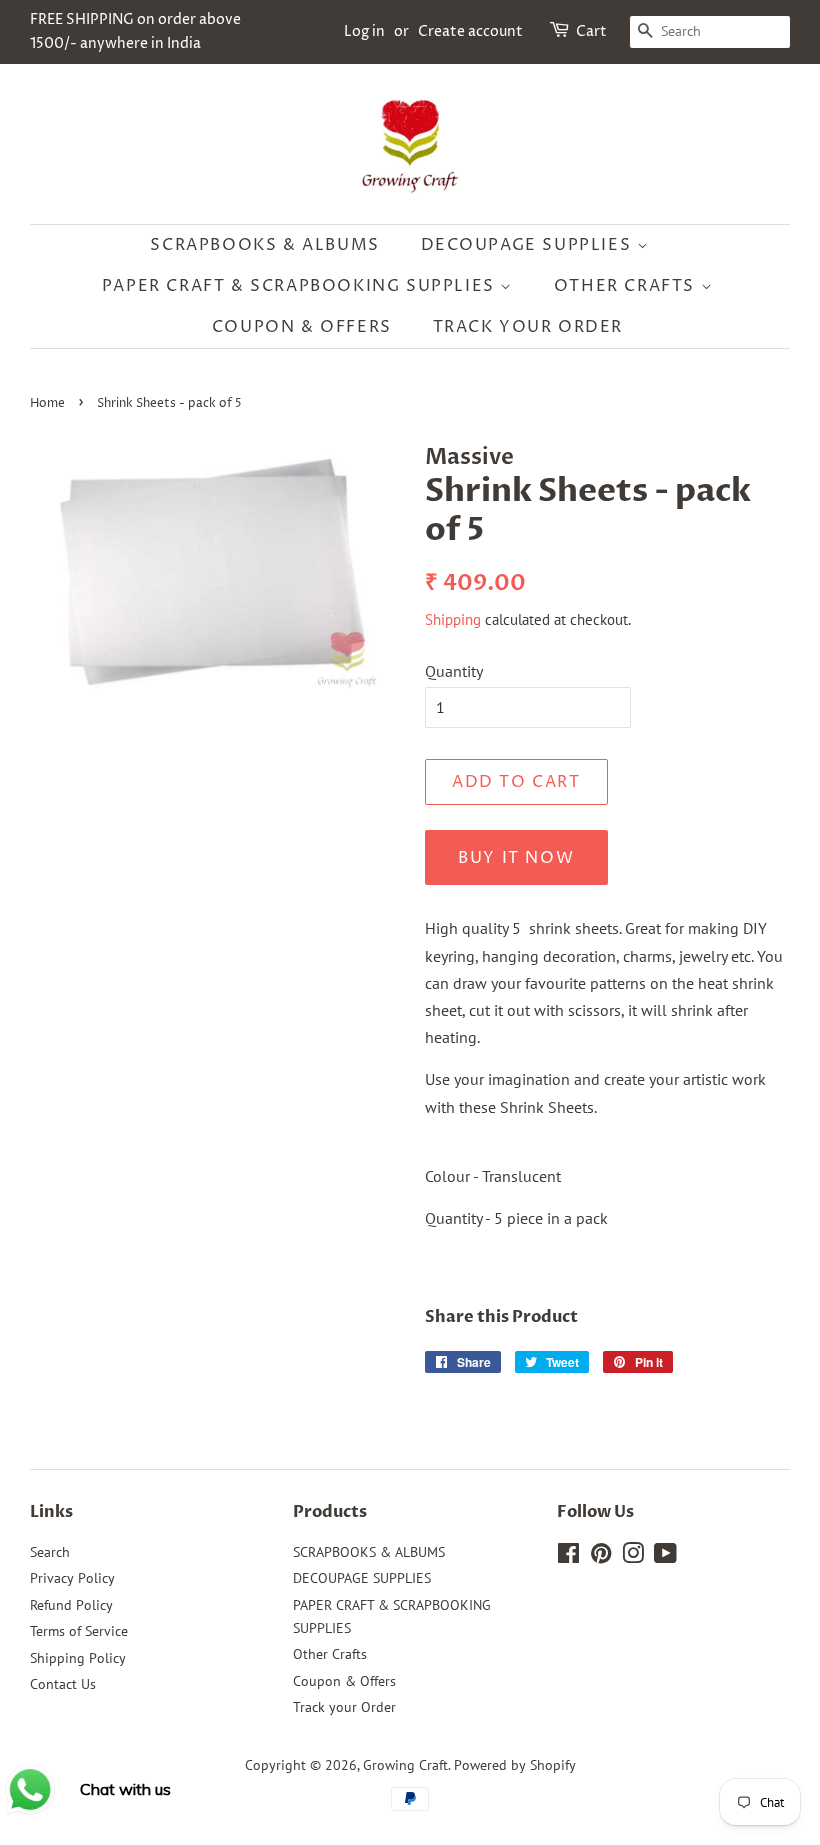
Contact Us (63, 1684)
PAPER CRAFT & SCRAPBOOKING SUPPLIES (301, 286)
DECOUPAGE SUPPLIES (529, 245)
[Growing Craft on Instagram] (633, 1557)
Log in (364, 31)
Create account (470, 31)
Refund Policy (71, 1605)
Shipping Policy (78, 1658)
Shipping (453, 619)
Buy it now (516, 858)
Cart (591, 31)
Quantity (454, 671)
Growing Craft (405, 1765)
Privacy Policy (72, 1578)
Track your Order (528, 327)
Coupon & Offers (302, 327)
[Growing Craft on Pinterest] (601, 1557)
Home (47, 403)
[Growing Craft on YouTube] (665, 1557)
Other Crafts (627, 286)
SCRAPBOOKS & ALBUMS (264, 245)
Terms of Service (79, 1631)
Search (50, 1552)
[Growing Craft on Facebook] (568, 1557)
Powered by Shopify (515, 1765)
